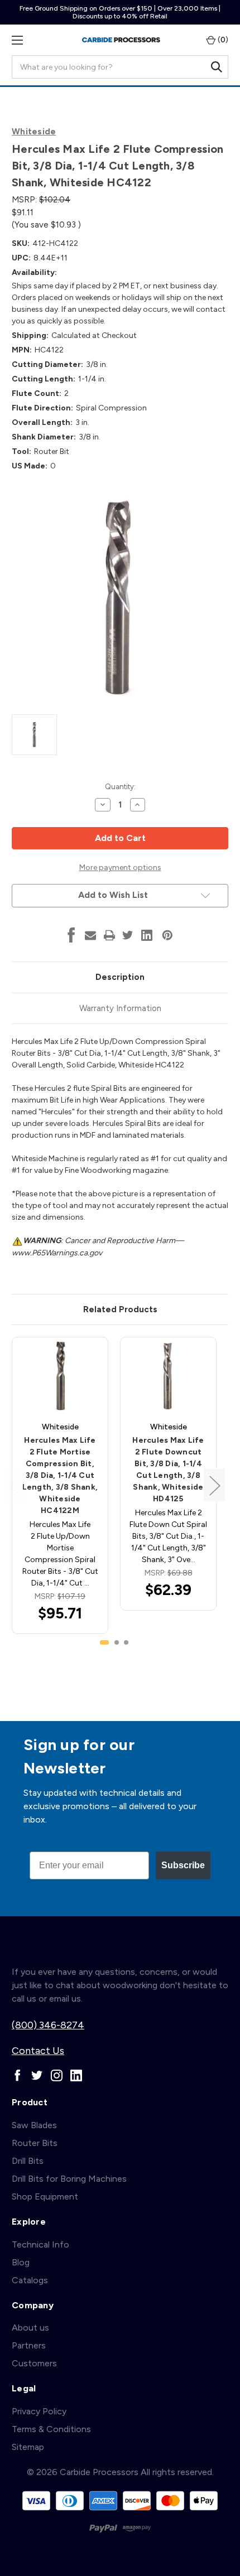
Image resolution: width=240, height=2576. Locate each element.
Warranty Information (120, 1008)
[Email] (90, 935)
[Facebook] (71, 935)
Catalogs (30, 2280)
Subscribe (183, 1865)
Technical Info (40, 2244)
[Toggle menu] (17, 40)
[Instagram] (57, 2075)
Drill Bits (28, 2161)
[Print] (109, 935)
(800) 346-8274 (48, 2025)
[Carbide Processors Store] (121, 40)
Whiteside (34, 132)
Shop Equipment (45, 2196)
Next (214, 1485)
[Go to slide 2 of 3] (117, 1642)
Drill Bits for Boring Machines (69, 2179)
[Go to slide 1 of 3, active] (104, 1642)
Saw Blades (34, 2125)
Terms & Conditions (51, 2429)
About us (30, 2328)
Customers (34, 2363)
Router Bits (35, 2143)
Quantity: (120, 787)
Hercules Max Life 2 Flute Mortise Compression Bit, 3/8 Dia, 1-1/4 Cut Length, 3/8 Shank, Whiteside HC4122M (60, 1475)
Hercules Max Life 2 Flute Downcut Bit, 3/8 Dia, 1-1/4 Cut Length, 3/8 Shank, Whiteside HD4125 (168, 1470)
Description (120, 977)
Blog (21, 2262)
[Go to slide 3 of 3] (126, 1642)
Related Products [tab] (120, 1309)
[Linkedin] (147, 935)
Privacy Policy (39, 2411)
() (222, 40)
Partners (29, 2345)
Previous (15, 1485)
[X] (128, 935)
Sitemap (28, 2447)
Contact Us (38, 2051)
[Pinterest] (167, 935)
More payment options (120, 867)
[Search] (217, 67)
